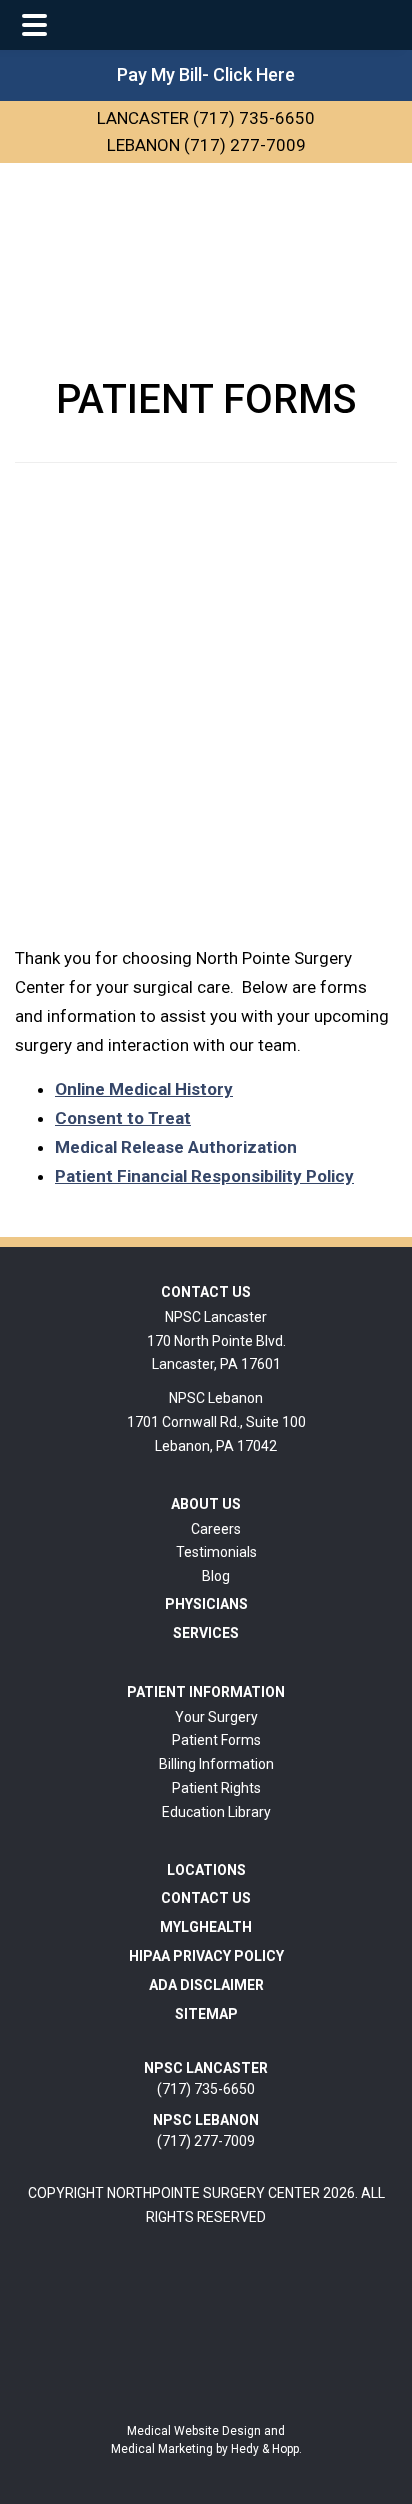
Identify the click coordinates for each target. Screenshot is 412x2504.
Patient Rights (216, 1788)
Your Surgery (216, 1717)
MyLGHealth (206, 1927)
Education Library (216, 1812)
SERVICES (206, 1633)
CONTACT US (206, 1292)
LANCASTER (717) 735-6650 (206, 118)
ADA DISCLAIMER (206, 1985)
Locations (206, 1870)
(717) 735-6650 (206, 2078)
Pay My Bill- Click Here (206, 74)
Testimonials (216, 1552)
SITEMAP (206, 2014)
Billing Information (216, 1764)
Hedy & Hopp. (266, 2449)
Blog (216, 1576)
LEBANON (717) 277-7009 (206, 145)
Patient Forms (216, 1740)
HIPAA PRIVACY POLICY (206, 1956)
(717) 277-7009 (206, 2130)
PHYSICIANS (206, 1604)
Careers (216, 1529)
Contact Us (206, 1898)
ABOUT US (206, 1504)
